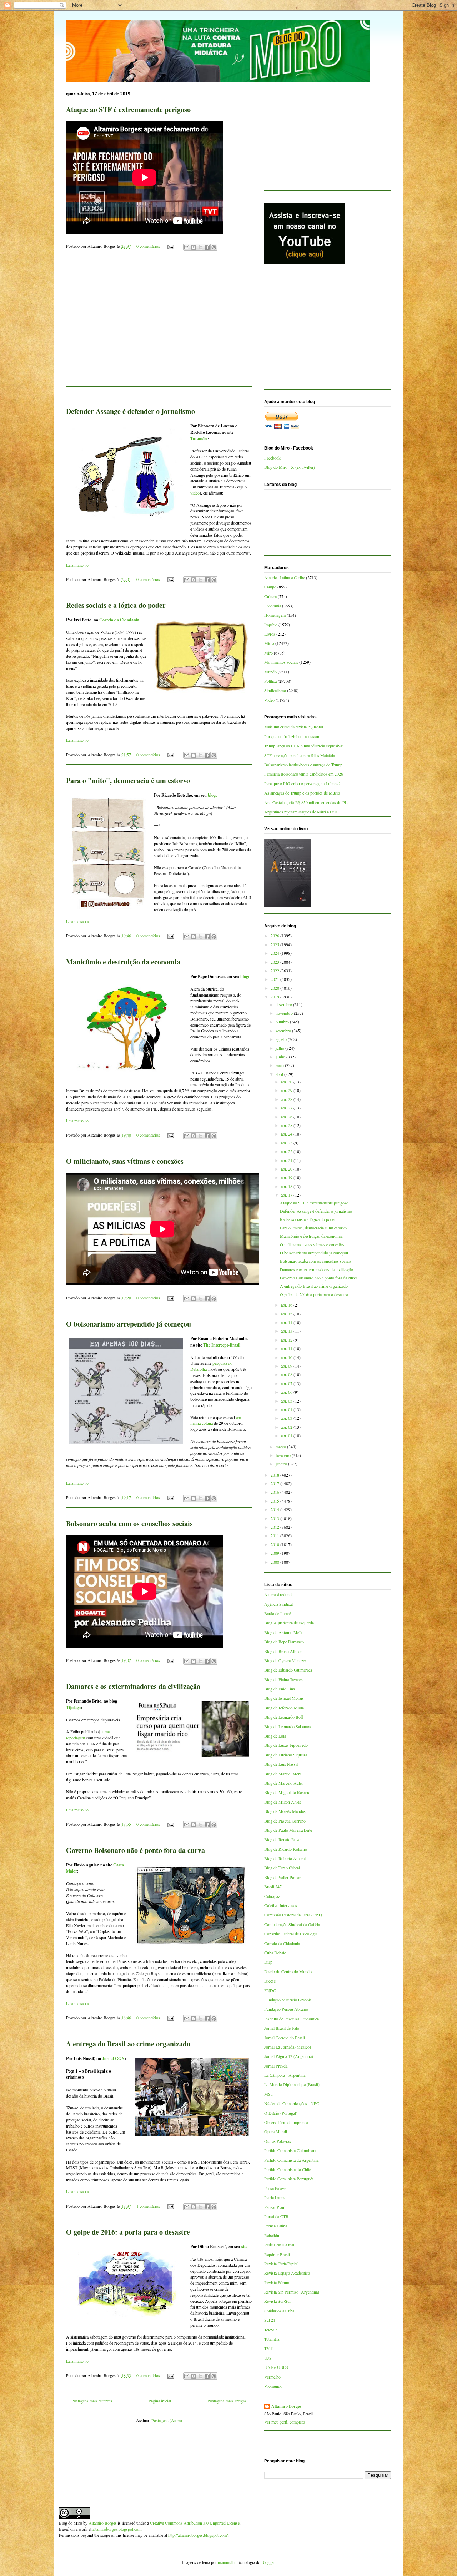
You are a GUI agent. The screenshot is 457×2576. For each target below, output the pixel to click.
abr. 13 (287, 1331)
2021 (275, 979)
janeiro (282, 1464)
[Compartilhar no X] (200, 247)
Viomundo (273, 2386)
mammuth (226, 2562)
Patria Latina (275, 2197)
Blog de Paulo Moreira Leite (288, 1830)
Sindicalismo (275, 690)
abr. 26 (287, 1117)
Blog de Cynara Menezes (285, 1660)
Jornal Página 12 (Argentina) (289, 2056)
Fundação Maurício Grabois (288, 2000)
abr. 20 (287, 1169)
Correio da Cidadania (119, 620)
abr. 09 (287, 1366)
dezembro (284, 1004)
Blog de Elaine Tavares (283, 1679)
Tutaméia (199, 439)
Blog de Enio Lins (280, 1689)
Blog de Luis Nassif (281, 1764)
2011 (275, 1535)
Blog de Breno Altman (283, 1651)
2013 (275, 1518)
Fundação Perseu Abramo (286, 2009)
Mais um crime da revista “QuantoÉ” (295, 727)
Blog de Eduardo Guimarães (288, 1670)
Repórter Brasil (277, 2254)
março (281, 1447)
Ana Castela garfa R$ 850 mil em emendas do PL (306, 802)
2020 (275, 988)
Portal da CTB (276, 2216)
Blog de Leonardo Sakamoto (288, 1726)
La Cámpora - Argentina (285, 2075)
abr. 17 (287, 1195)
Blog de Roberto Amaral (285, 1858)
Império (271, 625)
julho (280, 1048)
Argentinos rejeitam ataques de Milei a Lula (301, 812)
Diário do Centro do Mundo (288, 1971)
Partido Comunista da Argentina (291, 2160)
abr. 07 (287, 1383)
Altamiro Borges (286, 2406)
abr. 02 (287, 1427)
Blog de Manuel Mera (283, 1774)
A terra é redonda (279, 1594)
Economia (273, 606)
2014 (275, 1509)
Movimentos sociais (281, 662)
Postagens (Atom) (167, 2420)
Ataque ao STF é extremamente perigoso (128, 109)
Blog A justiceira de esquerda (289, 1623)
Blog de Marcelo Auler (284, 1783)
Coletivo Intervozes (281, 1905)
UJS (268, 2358)
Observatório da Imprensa (286, 2122)
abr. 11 (287, 1348)
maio (280, 1065)
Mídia (269, 643)
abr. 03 (287, 1418)
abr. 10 (287, 1357)
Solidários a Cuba (279, 2311)
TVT (268, 2348)
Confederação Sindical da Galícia (292, 1924)
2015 (275, 1501)
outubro (283, 1022)
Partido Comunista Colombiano (291, 2150)
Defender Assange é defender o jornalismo (130, 411)
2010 (275, 1544)
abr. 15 (287, 1314)
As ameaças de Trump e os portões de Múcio (302, 793)
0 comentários (148, 246)
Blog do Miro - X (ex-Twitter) (290, 467)
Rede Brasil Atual (279, 2245)
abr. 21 (287, 1160)
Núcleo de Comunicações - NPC (292, 2103)
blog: (212, 795)
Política (270, 681)
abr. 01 (287, 1435)
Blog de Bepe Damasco (284, 1642)
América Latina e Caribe (285, 577)
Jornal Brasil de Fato (282, 2028)
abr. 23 (287, 1143)
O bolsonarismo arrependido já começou (129, 1324)
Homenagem (275, 615)
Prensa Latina (276, 2226)
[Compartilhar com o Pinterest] (214, 247)
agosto (282, 1039)
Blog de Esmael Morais (284, 1698)
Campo (270, 587)
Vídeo (269, 700)
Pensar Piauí (275, 2207)
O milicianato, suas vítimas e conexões (125, 1161)
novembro (285, 1013)
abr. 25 (287, 1125)
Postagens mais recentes (92, 2401)
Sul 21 (270, 2320)
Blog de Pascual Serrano (285, 1821)
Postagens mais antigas (227, 2401)
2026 (275, 936)
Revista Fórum (277, 2282)
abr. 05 (287, 1401)
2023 (275, 962)
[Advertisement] (159, 326)
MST (269, 2094)
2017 (275, 1483)
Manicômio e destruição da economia (123, 962)
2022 (275, 971)
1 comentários (148, 2206)
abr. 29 (287, 1090)
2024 (275, 953)
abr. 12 (287, 1340)
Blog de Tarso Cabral (282, 1868)
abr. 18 (287, 1186)
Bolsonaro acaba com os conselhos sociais (129, 1523)
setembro (284, 1031)
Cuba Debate (275, 1953)
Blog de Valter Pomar (282, 1877)
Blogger (268, 2562)
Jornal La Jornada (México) (288, 2047)
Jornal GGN (113, 2058)
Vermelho (272, 2377)
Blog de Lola (275, 1736)
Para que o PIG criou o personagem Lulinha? (302, 783)
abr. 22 (287, 1151)
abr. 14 (287, 1322)
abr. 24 (287, 1134)
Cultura (270, 596)
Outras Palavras (278, 2141)
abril (280, 1074)
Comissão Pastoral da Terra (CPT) (293, 1915)
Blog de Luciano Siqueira (286, 1755)
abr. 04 (287, 1409)
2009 (275, 1553)
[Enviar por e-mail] (187, 247)
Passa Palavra (276, 2188)
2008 (275, 1562)
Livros (270, 634)
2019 (275, 997)
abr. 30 (287, 1082)
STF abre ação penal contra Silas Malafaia (300, 755)
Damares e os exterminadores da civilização (133, 1686)
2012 (275, 1527)
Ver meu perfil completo (285, 2422)
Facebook (272, 458)
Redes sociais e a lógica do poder (116, 605)
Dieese (270, 1981)
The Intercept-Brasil (222, 1345)
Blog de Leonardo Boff (284, 1717)
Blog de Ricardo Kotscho (286, 1849)
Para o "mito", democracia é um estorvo (128, 780)
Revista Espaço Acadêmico (287, 2273)
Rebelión (272, 2235)
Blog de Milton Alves (283, 1802)
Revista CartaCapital (281, 2264)
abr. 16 (287, 1305)
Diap (268, 1962)
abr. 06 (287, 1392)
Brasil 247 (273, 1886)
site (244, 2247)
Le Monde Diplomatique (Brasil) (292, 2084)
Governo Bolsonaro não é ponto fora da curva (135, 1850)
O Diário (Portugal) (281, 2113)
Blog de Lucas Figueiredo (286, 1745)
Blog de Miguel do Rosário (287, 1792)
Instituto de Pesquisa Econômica (292, 2019)
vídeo (195, 493)
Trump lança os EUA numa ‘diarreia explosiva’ (304, 746)
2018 (275, 1475)
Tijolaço (73, 1707)
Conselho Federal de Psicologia (291, 1934)
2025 (275, 944)
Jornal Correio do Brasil (285, 2038)
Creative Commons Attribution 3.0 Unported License (195, 2523)
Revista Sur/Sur (278, 2301)
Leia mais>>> (78, 565)
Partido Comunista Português (289, 2179)
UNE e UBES (276, 2367)
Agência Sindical (278, 1604)
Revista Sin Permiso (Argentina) (292, 2292)
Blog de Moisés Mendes (285, 1811)
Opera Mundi (276, 2131)
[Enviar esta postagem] (170, 246)
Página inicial (160, 2401)
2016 (275, 1492)
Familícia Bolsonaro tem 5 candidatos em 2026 (304, 774)
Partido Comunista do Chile (288, 2169)
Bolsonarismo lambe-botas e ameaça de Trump (303, 765)
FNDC (270, 1990)
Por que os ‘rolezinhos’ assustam (292, 736)
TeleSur (271, 2330)
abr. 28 (287, 1099)
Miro (268, 653)
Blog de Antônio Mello (284, 1632)
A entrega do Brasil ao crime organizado (128, 2044)
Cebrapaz (272, 1896)
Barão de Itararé (278, 1613)
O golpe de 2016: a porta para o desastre (128, 2232)
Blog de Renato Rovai (283, 1839)
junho (281, 1057)
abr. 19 (287, 1177)
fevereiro (284, 1455)
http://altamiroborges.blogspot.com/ (198, 2535)
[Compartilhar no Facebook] (207, 247)
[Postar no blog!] (194, 247)
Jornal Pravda (276, 2066)
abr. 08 (287, 1374)
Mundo (270, 672)
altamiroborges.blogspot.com (117, 2529)
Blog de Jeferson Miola (284, 1708)
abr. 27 (287, 1108)
